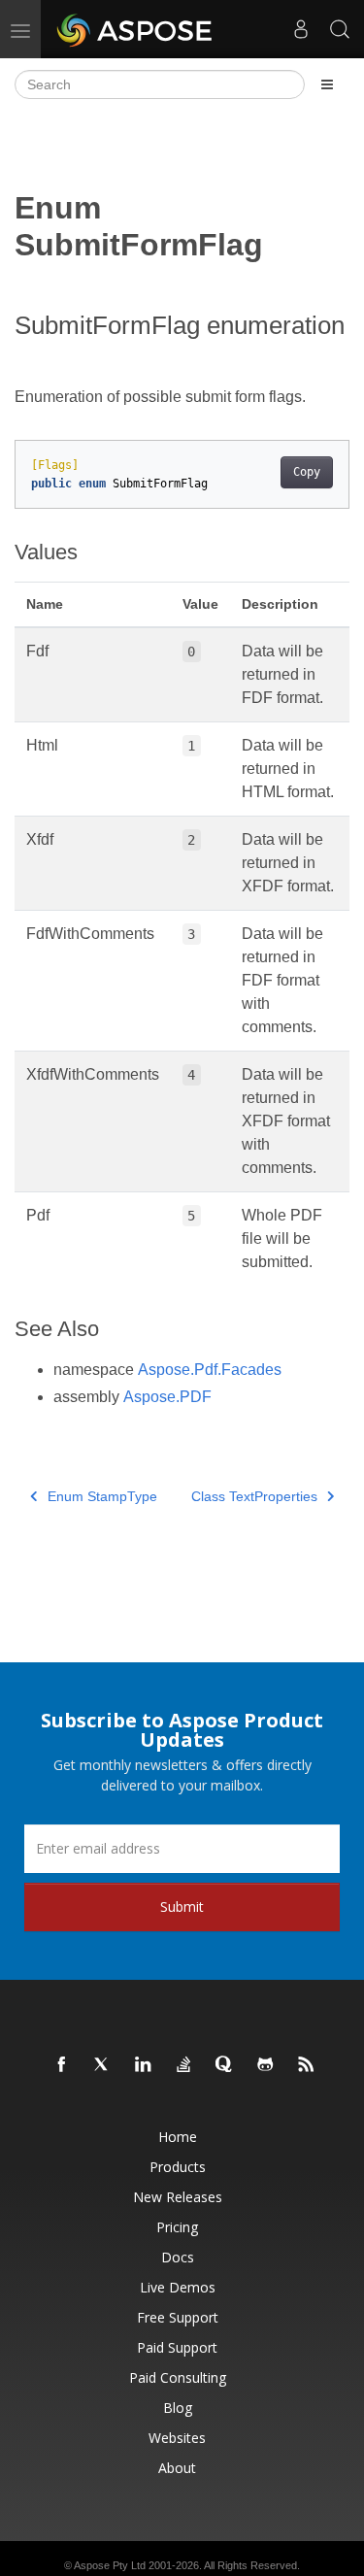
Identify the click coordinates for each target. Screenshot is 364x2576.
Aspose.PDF (167, 1397)
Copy (307, 472)
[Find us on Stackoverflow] (184, 2065)
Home (178, 2137)
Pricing (177, 2227)
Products (178, 2167)
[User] (301, 29)
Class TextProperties (254, 1496)
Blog (178, 2408)
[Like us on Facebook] (62, 2065)
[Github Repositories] (266, 2065)
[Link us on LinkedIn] (144, 2065)
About (177, 2468)
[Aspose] (135, 29)
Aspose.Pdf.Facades (210, 1370)
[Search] (340, 29)
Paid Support (177, 2347)
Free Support (178, 2317)
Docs (178, 2257)
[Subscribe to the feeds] (307, 2065)
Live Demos (178, 2287)
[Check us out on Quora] (225, 2065)
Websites (177, 2438)
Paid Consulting (178, 2377)
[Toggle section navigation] (327, 84)
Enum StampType (102, 1496)
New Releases (178, 2197)
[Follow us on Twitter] (103, 2065)
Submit (182, 1907)
